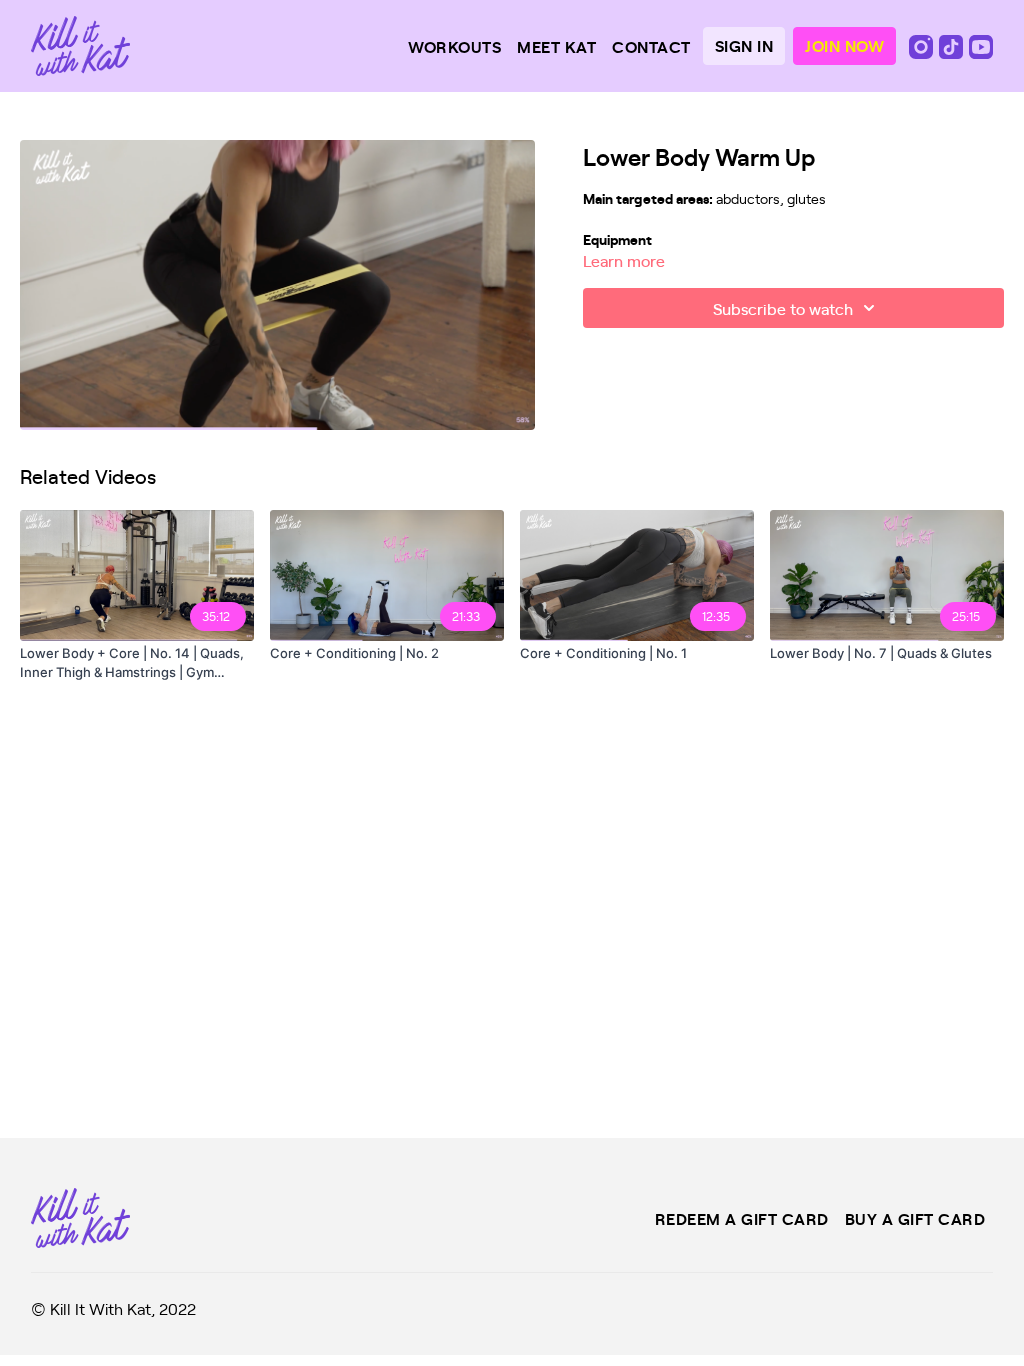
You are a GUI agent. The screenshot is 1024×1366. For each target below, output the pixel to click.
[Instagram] (923, 45)
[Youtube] (981, 45)
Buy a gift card (915, 1218)
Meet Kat (556, 46)
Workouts (454, 46)
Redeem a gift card (742, 1218)
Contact (651, 46)
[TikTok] (953, 45)
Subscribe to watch (783, 308)
